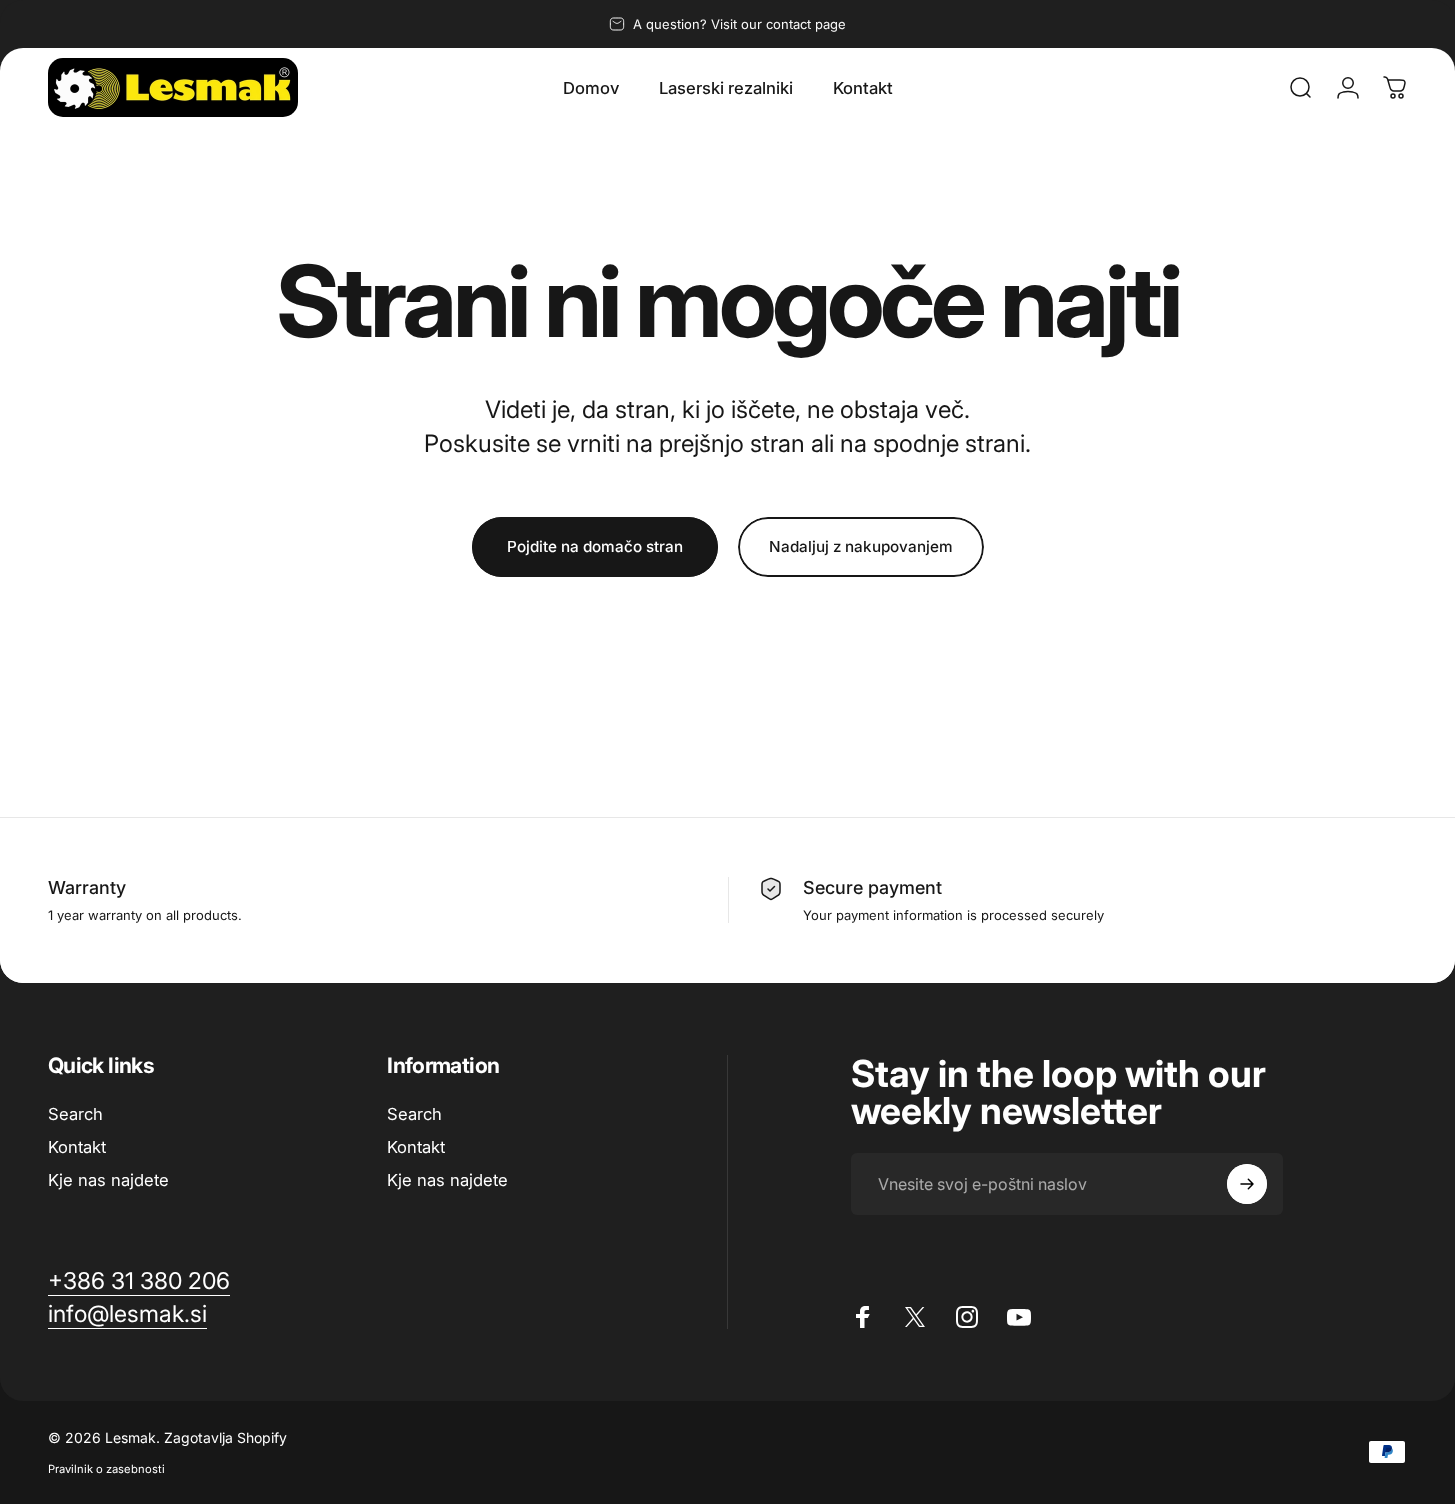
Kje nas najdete (108, 1180)
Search (75, 1114)
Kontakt (77, 1147)
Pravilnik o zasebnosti (106, 1469)
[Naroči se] (1247, 1184)
